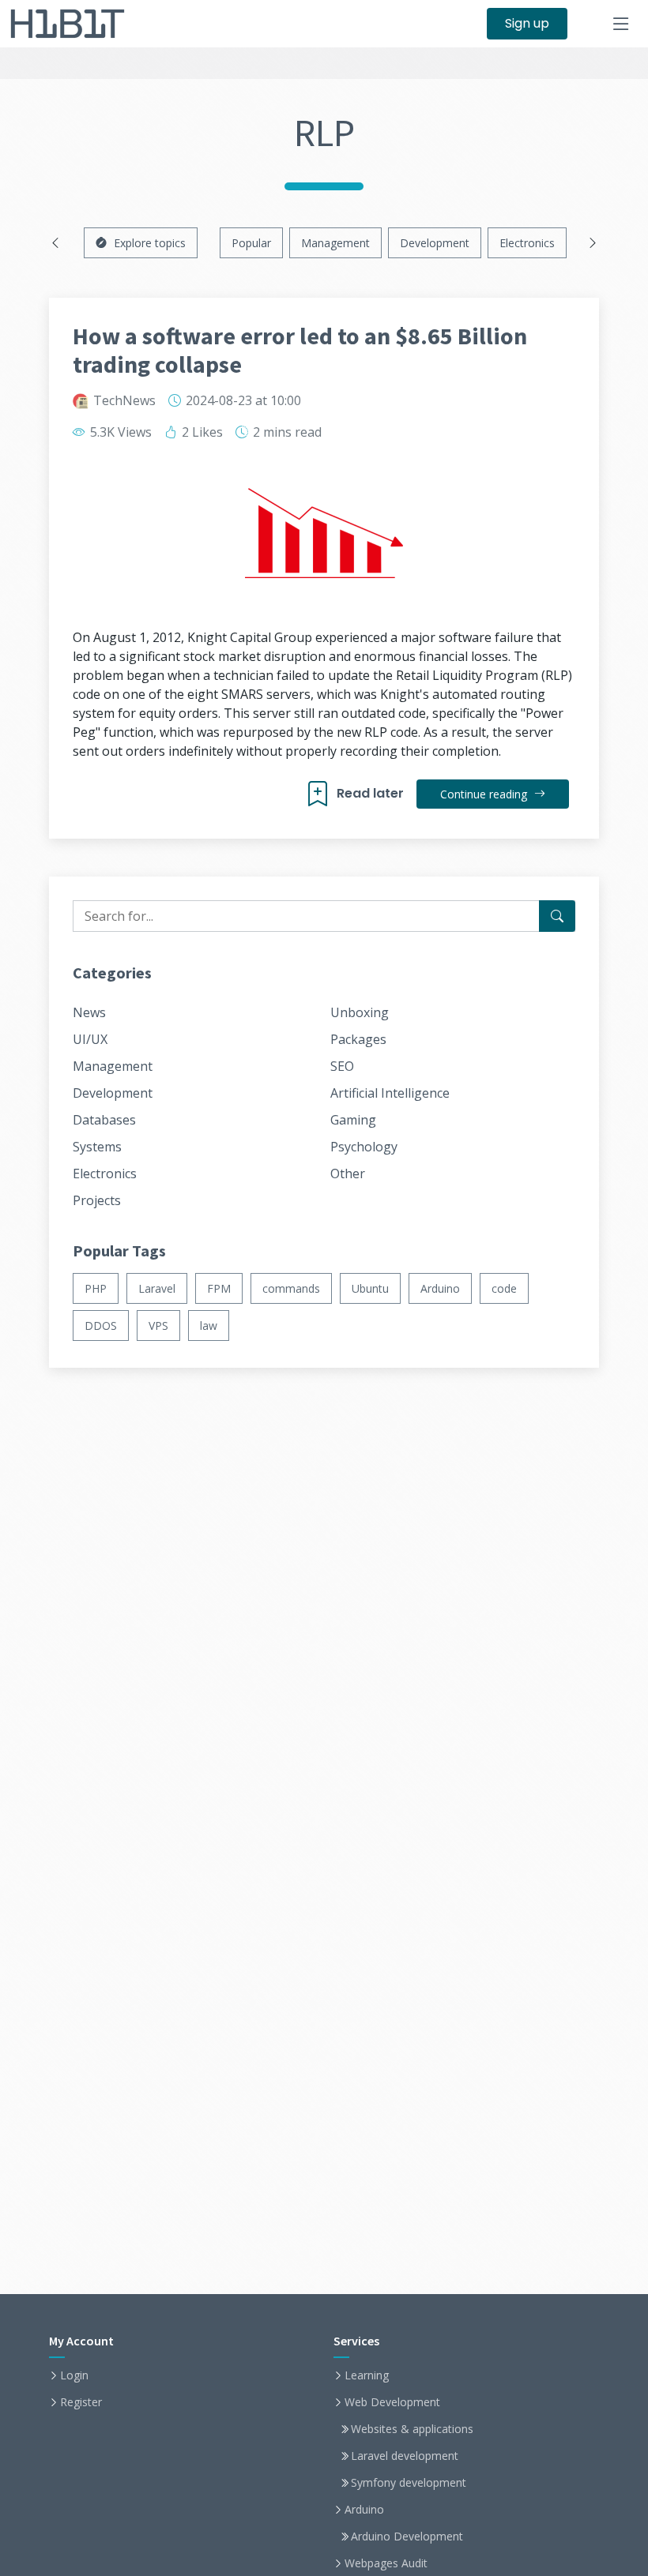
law (209, 1326)
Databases (104, 1120)
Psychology (364, 1147)
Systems (97, 1147)
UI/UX (90, 1039)
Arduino (440, 1288)
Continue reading (485, 794)
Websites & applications (412, 2429)
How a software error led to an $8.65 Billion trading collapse (300, 350)
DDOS (101, 1326)
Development (435, 243)
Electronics (527, 243)
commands (291, 1288)
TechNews (124, 400)
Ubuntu (370, 1288)
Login (74, 2375)
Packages (358, 1039)
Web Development (392, 2402)
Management (335, 243)
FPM (219, 1288)
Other (348, 1173)
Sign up (527, 23)
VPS (158, 1326)
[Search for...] (557, 916)
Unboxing (360, 1012)
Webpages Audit (386, 2563)
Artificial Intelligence (390, 1093)
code (504, 1288)
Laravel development (405, 2456)
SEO (342, 1066)
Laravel (157, 1288)
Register (81, 2402)
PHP (96, 1288)
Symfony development (409, 2483)
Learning (367, 2375)
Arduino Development (407, 2537)
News (89, 1012)
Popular (251, 243)
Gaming (353, 1120)
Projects (97, 1200)
